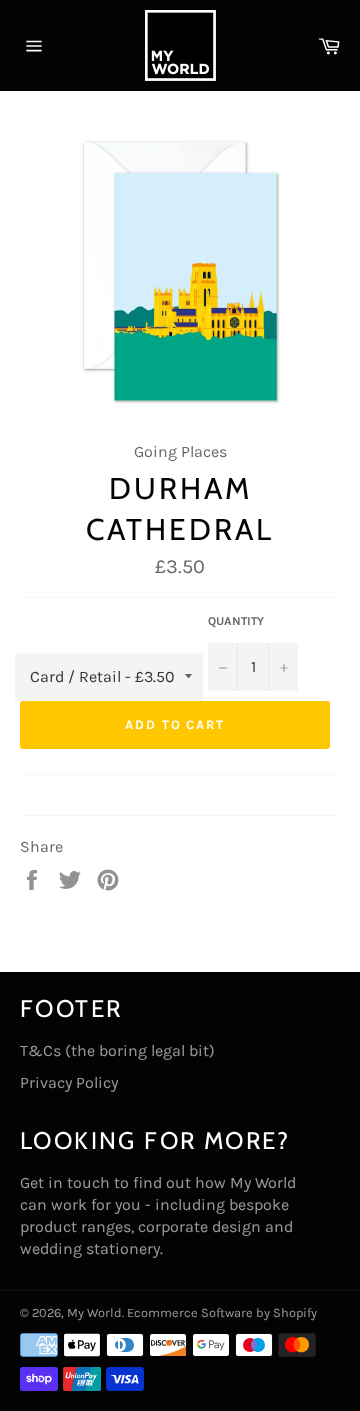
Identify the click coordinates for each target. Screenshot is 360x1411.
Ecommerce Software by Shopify (222, 1312)
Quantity (236, 621)
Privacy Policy (69, 1082)
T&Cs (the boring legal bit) (117, 1050)
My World (94, 1312)
